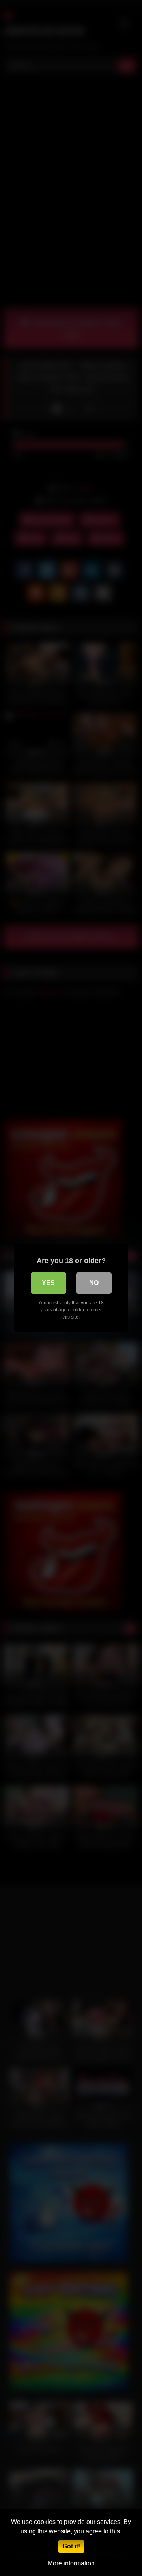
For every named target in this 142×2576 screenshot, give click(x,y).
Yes (48, 1283)
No (94, 1283)
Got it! (71, 2546)
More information (71, 2563)
